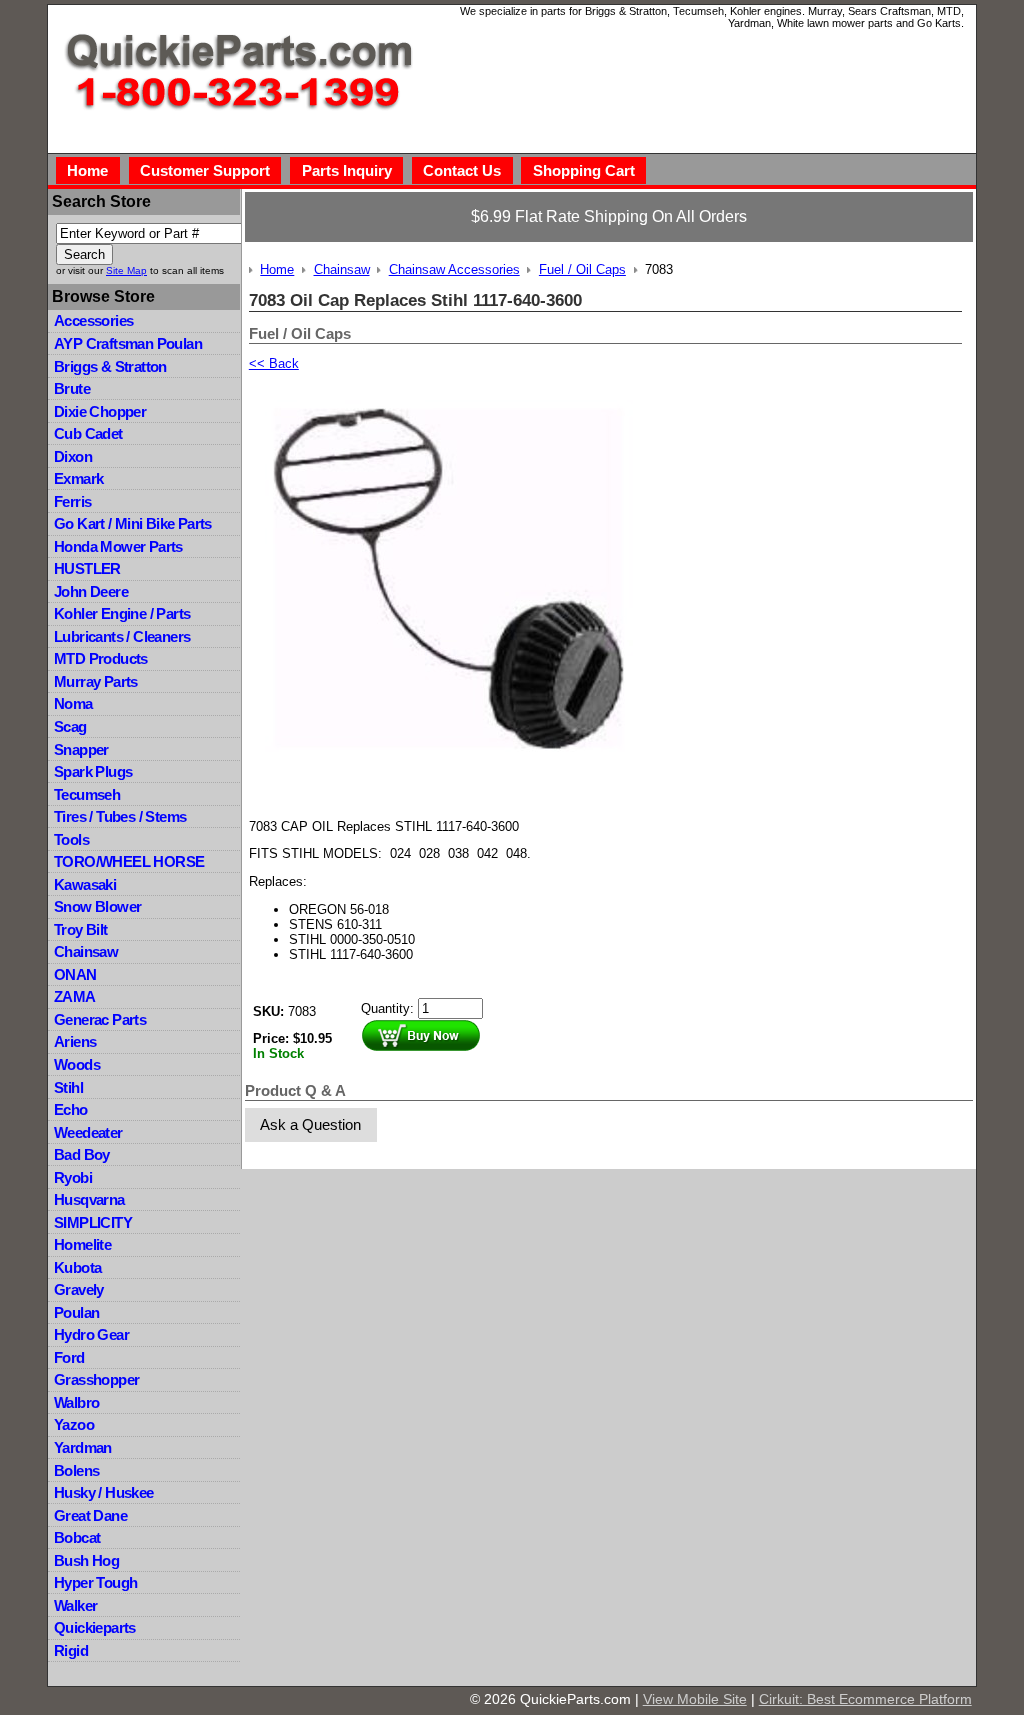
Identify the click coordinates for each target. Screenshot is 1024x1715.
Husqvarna (89, 1199)
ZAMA (75, 996)
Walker (75, 1605)
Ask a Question (310, 1124)
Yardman (83, 1447)
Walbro (76, 1402)
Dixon (73, 456)
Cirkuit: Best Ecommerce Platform (865, 1699)
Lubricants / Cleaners (122, 636)
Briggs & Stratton (110, 366)
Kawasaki (85, 884)
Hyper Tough (95, 1582)
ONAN (75, 974)
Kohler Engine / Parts (122, 613)
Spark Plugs (93, 771)
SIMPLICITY (93, 1222)
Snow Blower (97, 906)
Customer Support (205, 170)
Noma (73, 703)
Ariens (75, 1041)
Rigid (71, 1650)
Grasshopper (96, 1379)
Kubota (77, 1267)
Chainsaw (86, 951)
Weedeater (88, 1132)
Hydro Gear (91, 1334)
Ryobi (73, 1177)
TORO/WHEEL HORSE (129, 861)
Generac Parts (100, 1019)
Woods (77, 1064)
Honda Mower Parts (118, 546)
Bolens (76, 1470)
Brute (72, 388)
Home (87, 170)
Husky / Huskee (104, 1492)
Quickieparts (95, 1627)
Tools (71, 839)
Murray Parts (96, 681)
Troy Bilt (81, 929)
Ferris (72, 501)
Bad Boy (82, 1154)
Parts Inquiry (347, 170)
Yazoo (74, 1424)
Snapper (81, 749)
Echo (71, 1109)
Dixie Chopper (100, 411)
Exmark (78, 478)
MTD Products (101, 658)
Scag (70, 726)
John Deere (91, 591)
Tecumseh (87, 794)
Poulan (76, 1312)
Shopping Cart (584, 170)
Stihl (68, 1087)
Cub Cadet (88, 433)
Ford (69, 1357)
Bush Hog (86, 1560)
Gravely (79, 1289)
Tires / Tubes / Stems (120, 816)
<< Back (274, 363)
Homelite (82, 1244)
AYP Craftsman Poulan (128, 343)
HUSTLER (87, 568)
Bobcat (77, 1537)
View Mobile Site (695, 1699)
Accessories (93, 320)
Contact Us (462, 170)
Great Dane (90, 1515)
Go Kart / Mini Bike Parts (133, 523)
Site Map (126, 270)
